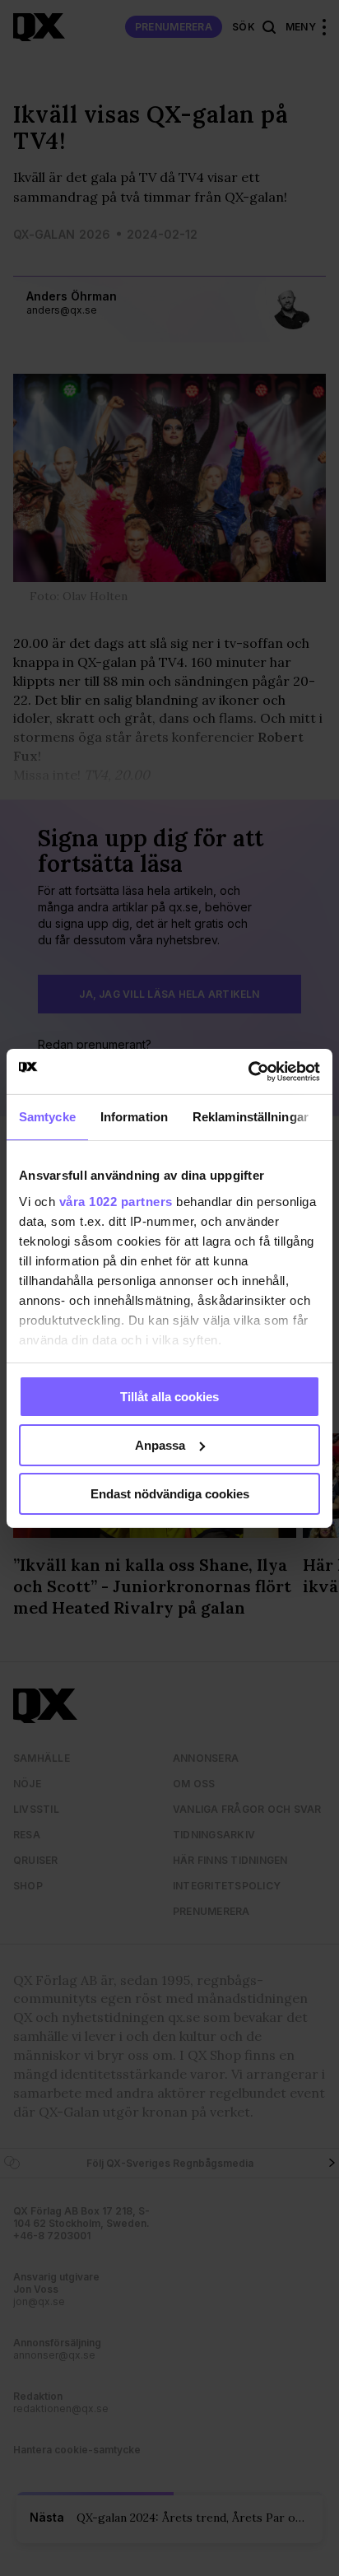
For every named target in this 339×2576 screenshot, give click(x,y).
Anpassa (160, 1445)
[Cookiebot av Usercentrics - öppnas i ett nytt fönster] (248, 1071)
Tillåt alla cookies (169, 1397)
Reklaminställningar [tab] (251, 1117)
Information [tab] (134, 1117)
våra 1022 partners (116, 1201)
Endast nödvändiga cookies (170, 1493)
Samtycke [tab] (47, 1117)
